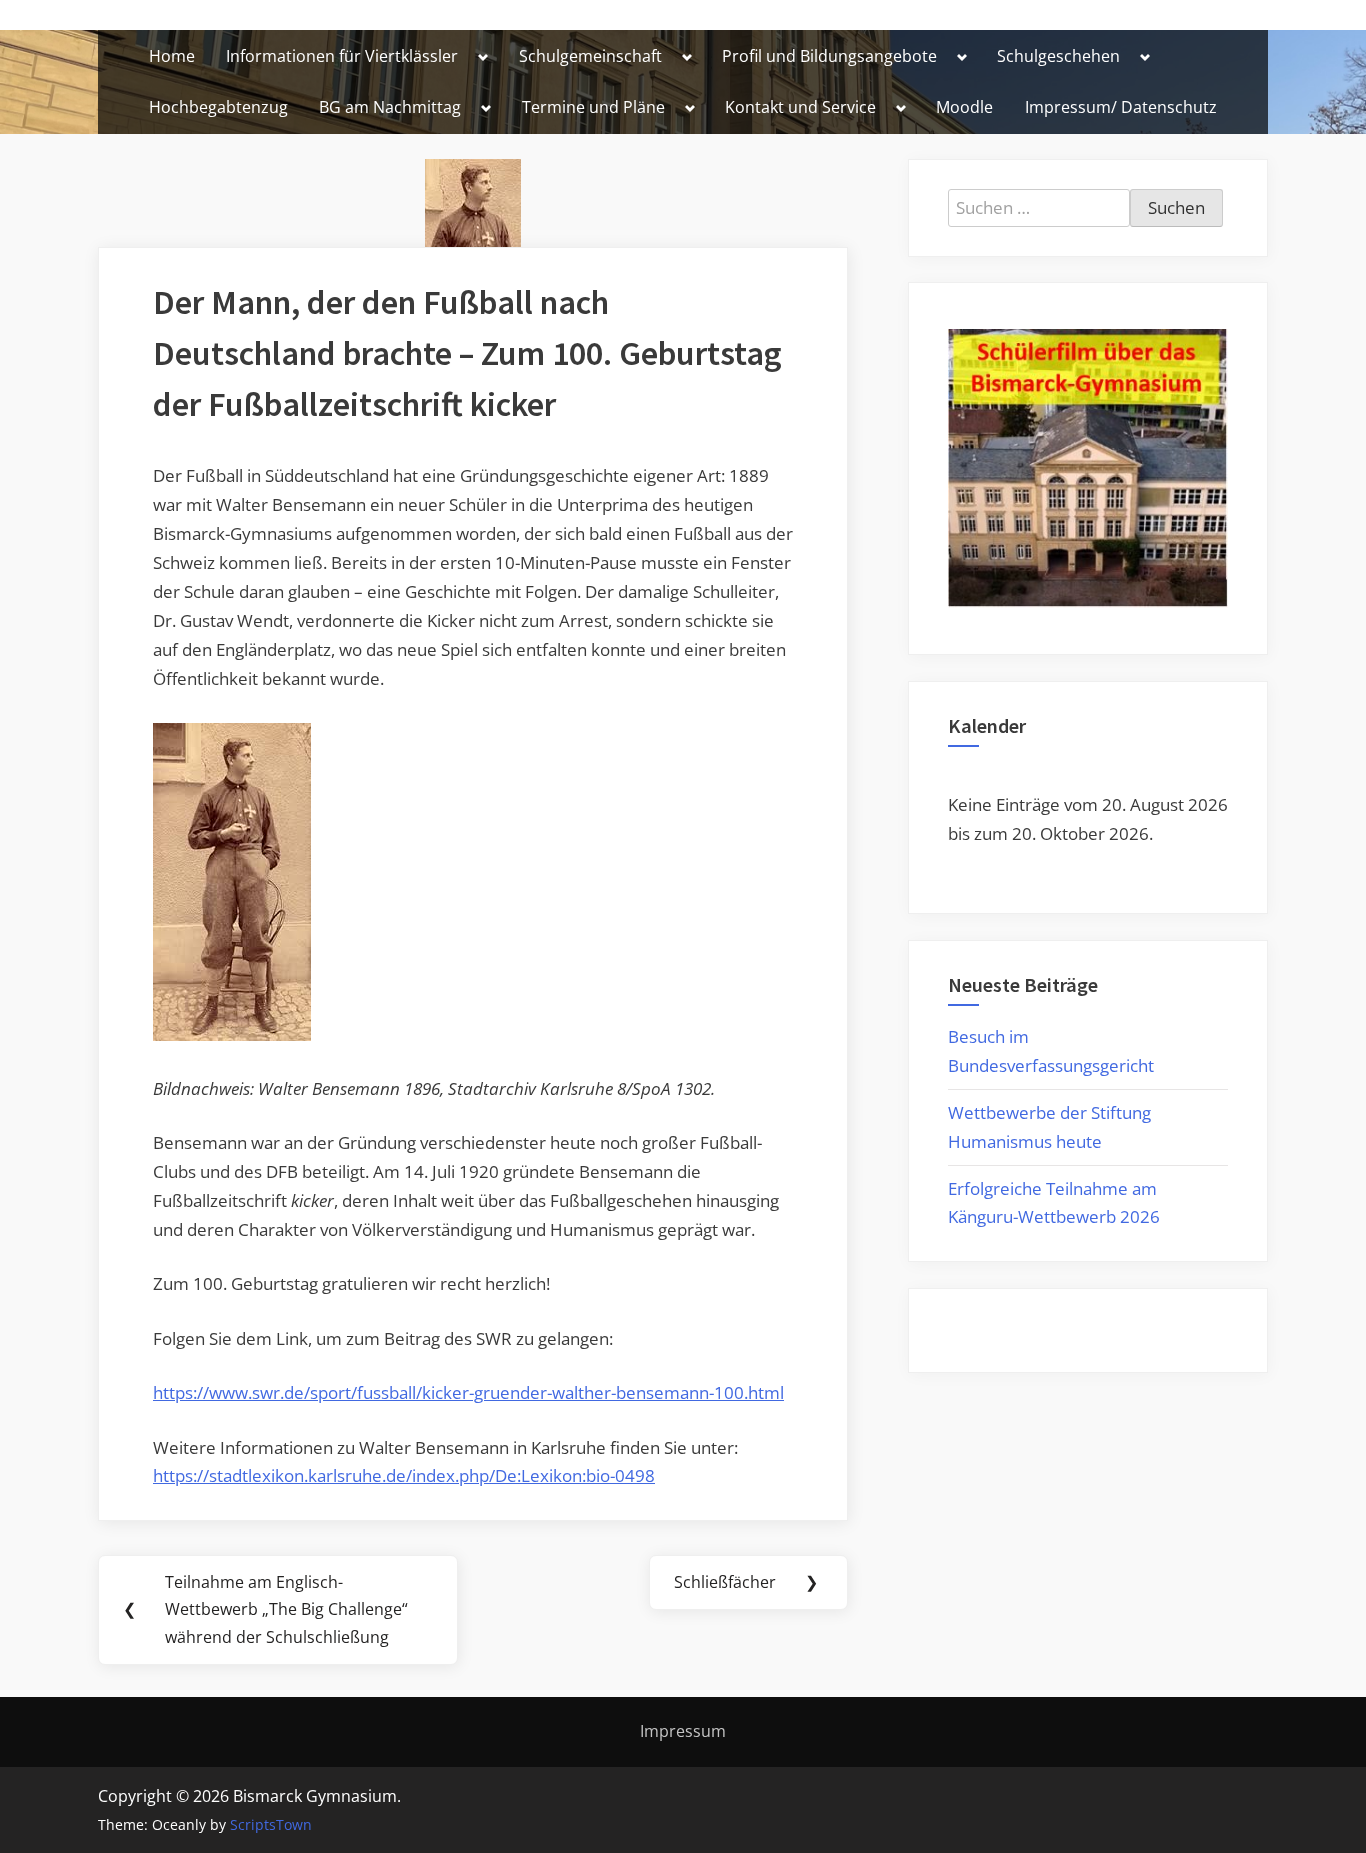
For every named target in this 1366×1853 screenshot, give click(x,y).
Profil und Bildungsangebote (829, 56)
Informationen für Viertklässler (342, 56)
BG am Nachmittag (390, 107)
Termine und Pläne (593, 107)
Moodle (964, 107)
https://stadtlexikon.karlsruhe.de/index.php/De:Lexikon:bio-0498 (404, 1475)
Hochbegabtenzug (218, 107)
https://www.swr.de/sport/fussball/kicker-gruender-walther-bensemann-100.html (468, 1392)
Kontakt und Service (800, 107)
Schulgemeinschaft (590, 56)
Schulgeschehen (1058, 56)
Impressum (683, 1731)
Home (172, 56)
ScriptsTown (271, 1824)
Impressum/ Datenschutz (1121, 107)
